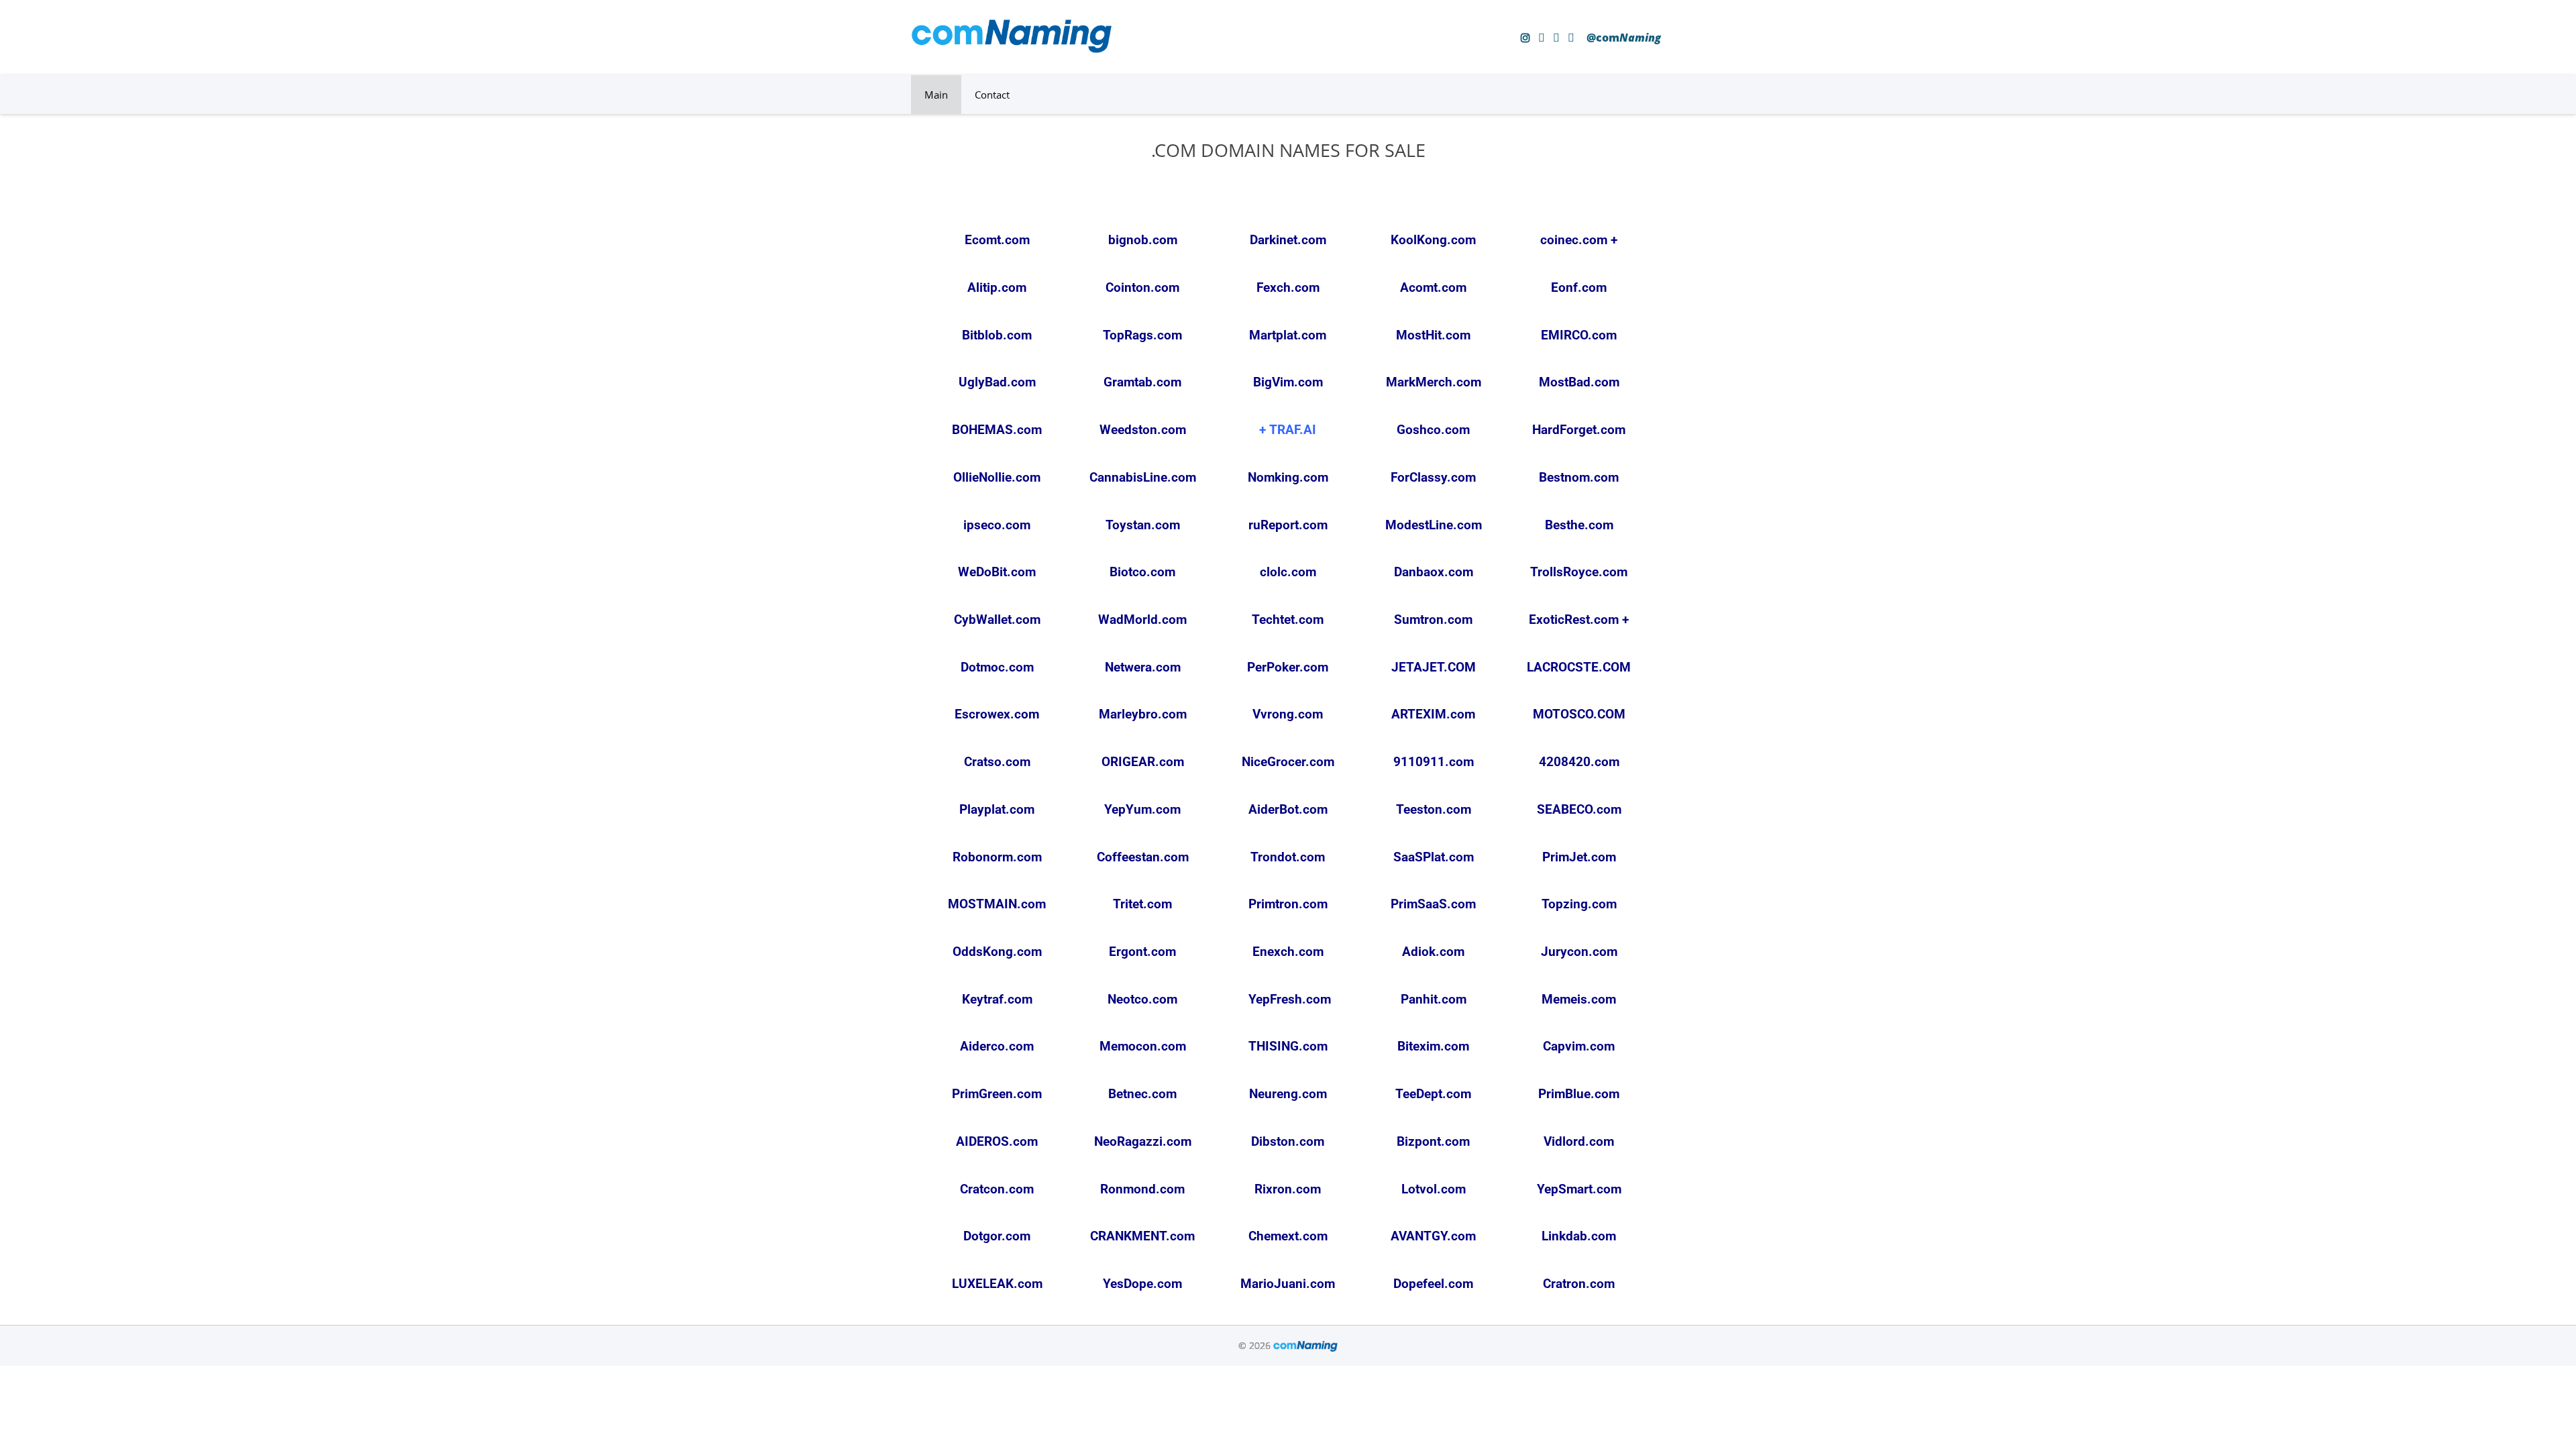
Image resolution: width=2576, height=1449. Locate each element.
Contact (992, 95)
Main (936, 95)
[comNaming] (1012, 49)
